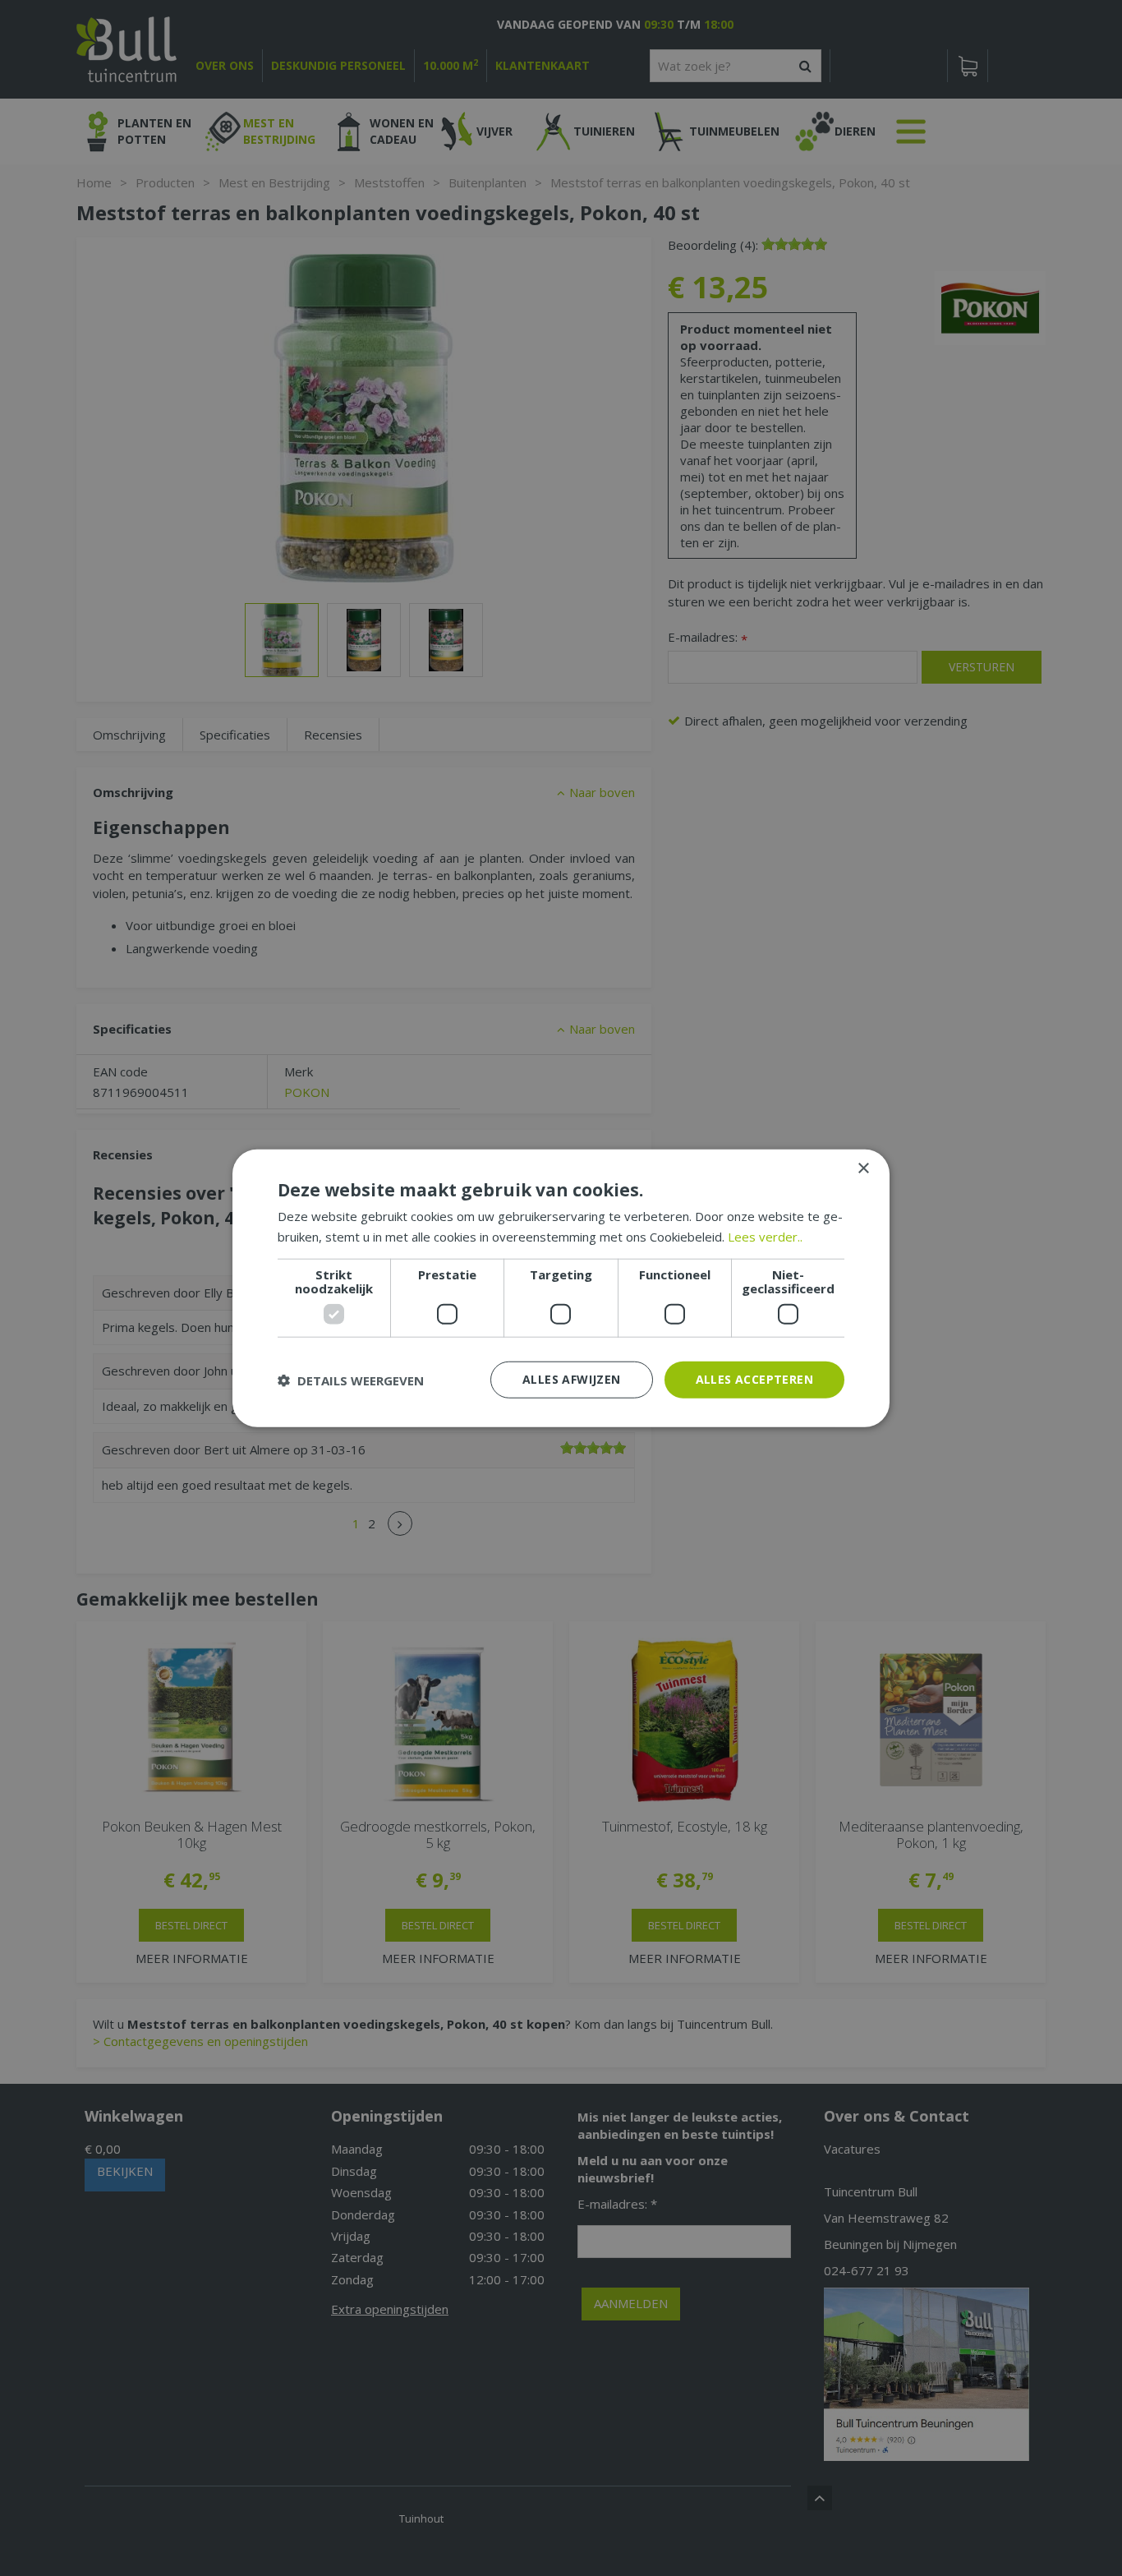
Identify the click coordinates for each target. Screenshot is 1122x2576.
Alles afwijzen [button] (572, 1379)
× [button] (863, 1168)
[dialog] (561, 1288)
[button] (351, 1380)
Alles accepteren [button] (754, 1379)
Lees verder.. (765, 1236)
